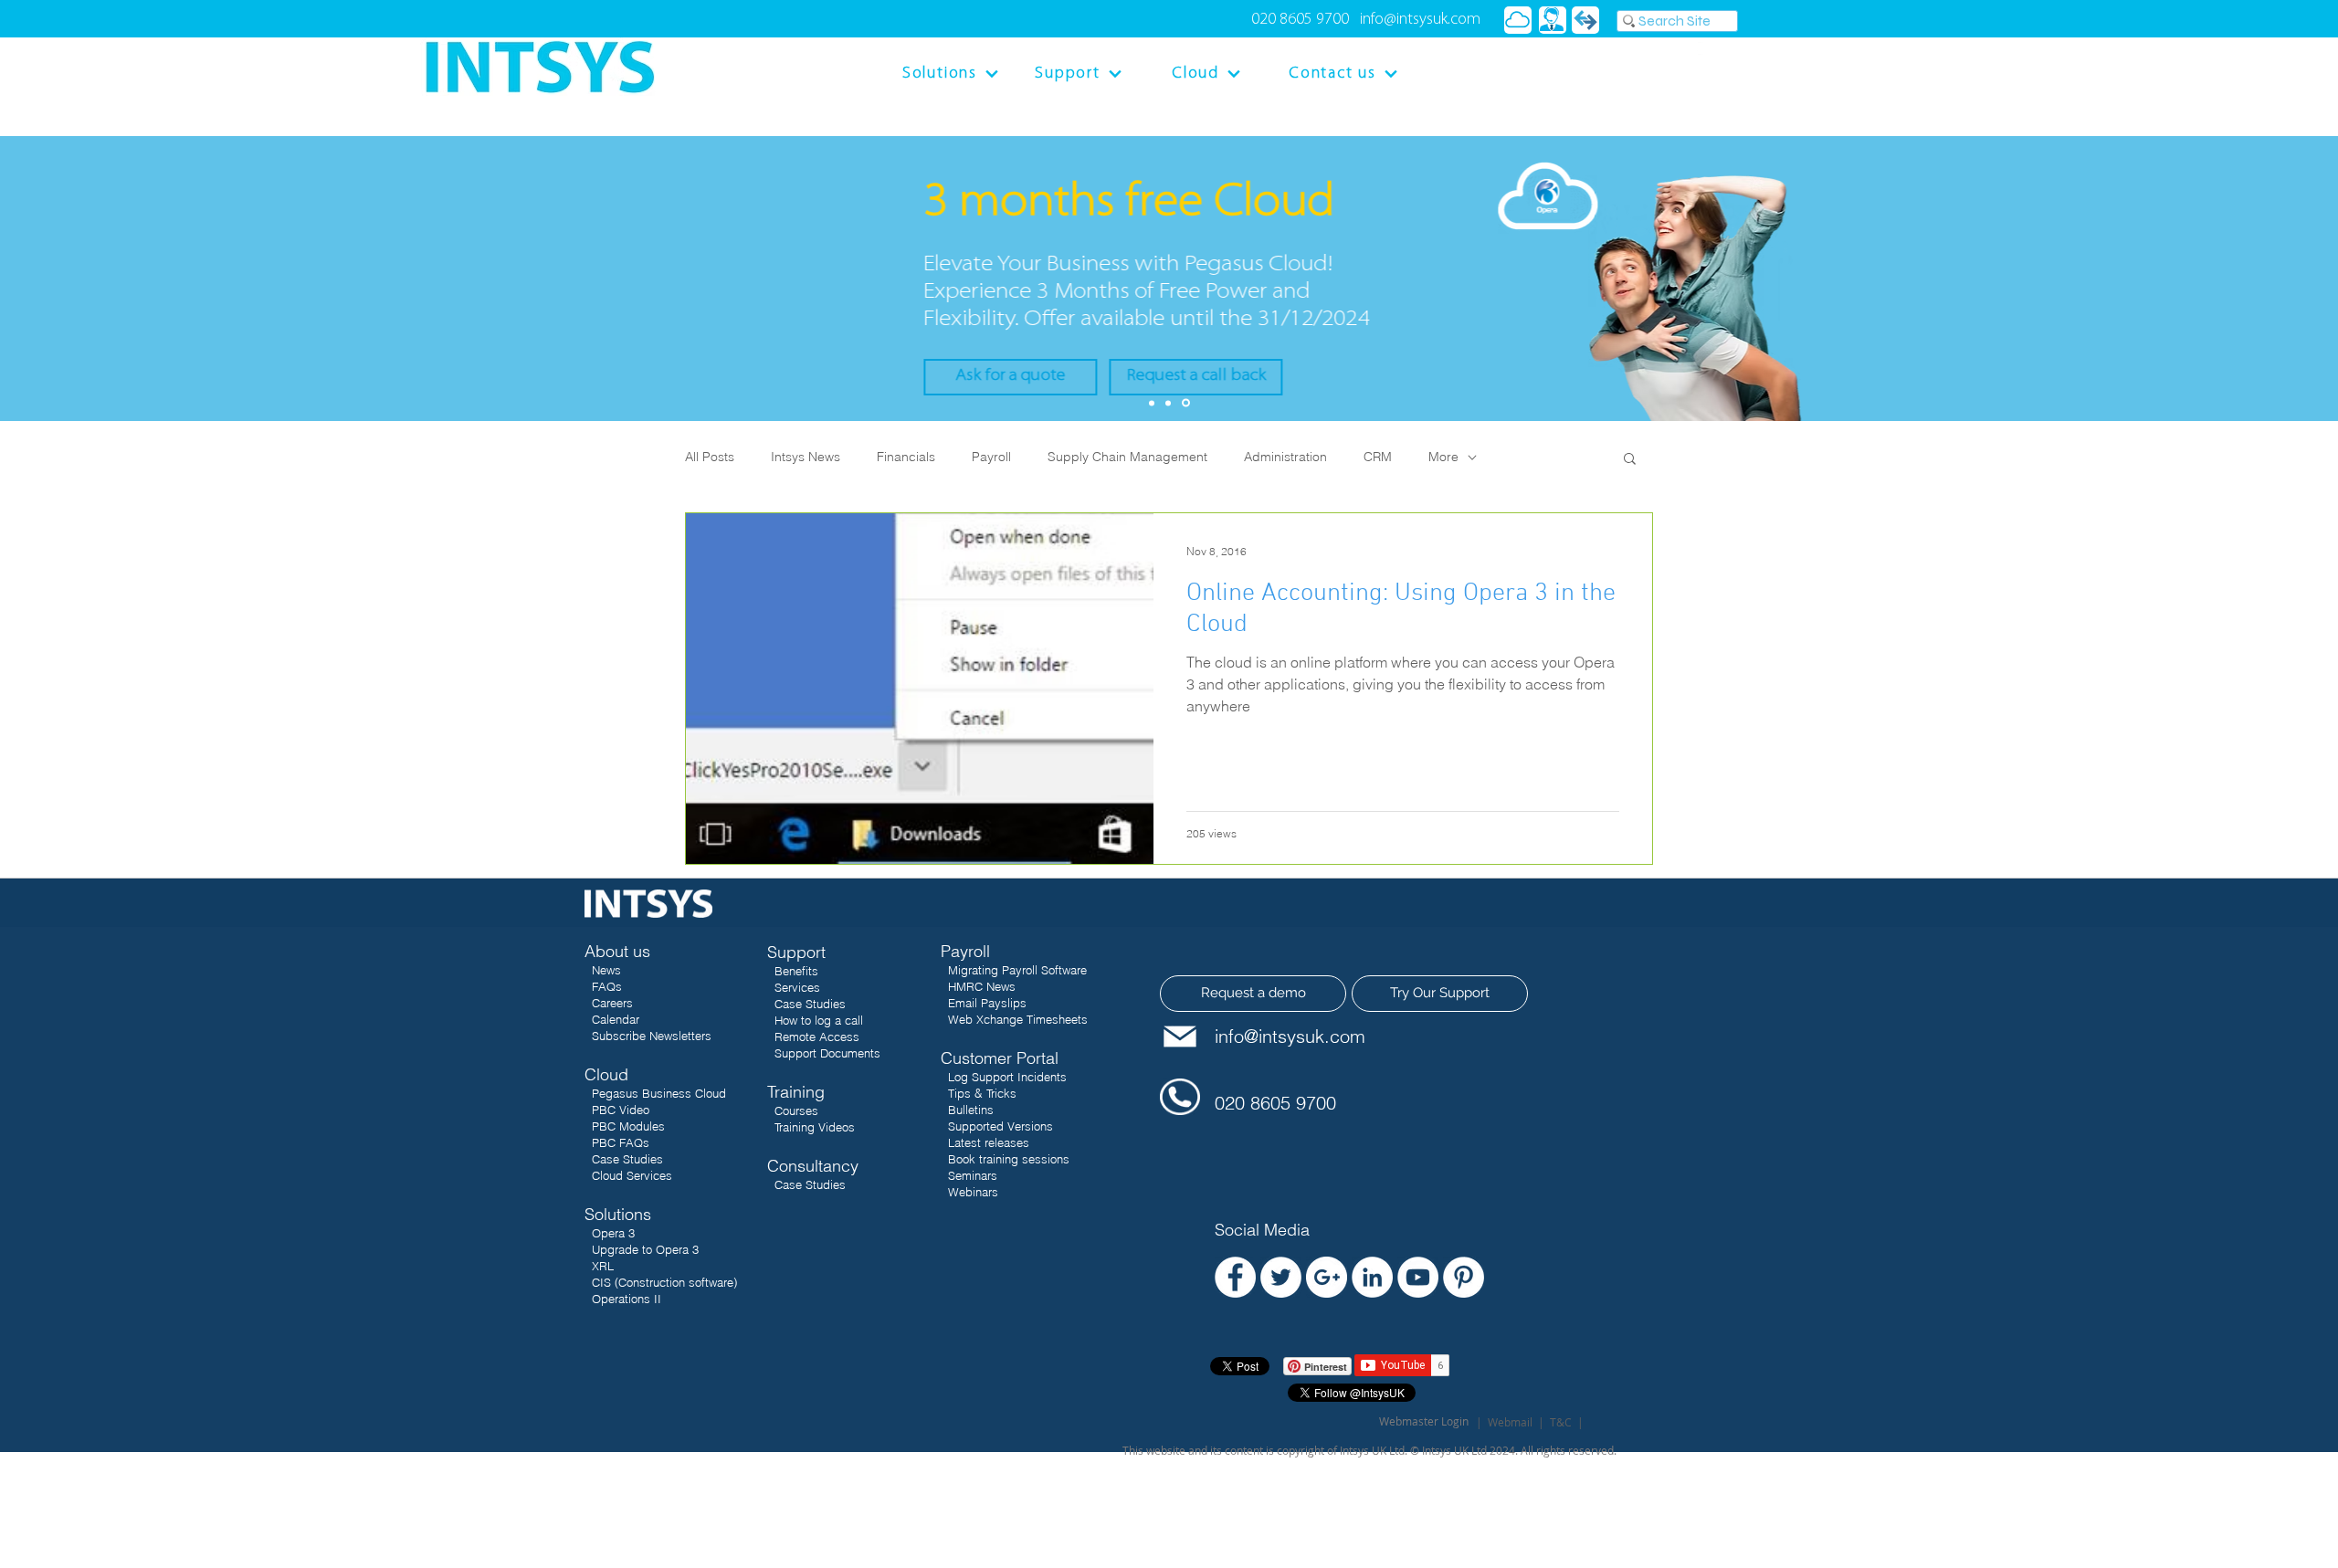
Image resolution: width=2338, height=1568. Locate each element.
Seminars (971, 1175)
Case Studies (624, 1159)
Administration (1285, 457)
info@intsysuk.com (1420, 20)
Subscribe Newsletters (652, 1036)
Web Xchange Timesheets (1018, 1019)
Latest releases (987, 1142)
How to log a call (819, 1020)
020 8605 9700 (1300, 20)
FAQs (607, 986)
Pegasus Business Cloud (659, 1093)
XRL (601, 1266)
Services (797, 987)
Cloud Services (628, 1175)
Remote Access (817, 1037)
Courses (796, 1110)
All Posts (710, 457)
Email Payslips (987, 1003)
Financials (906, 457)
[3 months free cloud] (1186, 403)
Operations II (627, 1299)
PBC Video (621, 1110)
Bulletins (971, 1110)
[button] (1630, 460)
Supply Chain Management (1127, 457)
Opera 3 (613, 1233)
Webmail (1510, 1422)
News (606, 970)
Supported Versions (1000, 1126)
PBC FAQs (617, 1142)
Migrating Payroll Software (1017, 970)
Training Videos (815, 1127)
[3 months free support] (1168, 403)
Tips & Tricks (982, 1093)
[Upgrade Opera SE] (1152, 403)
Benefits (796, 971)
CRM (1378, 457)
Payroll (991, 457)
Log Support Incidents (1007, 1077)
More (1443, 457)
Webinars (971, 1192)
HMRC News (982, 986)
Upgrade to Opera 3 (645, 1249)
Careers (612, 1003)
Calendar (616, 1019)
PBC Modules (625, 1126)
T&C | (1567, 1422)
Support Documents (827, 1053)
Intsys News (806, 457)
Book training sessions (1009, 1159)
